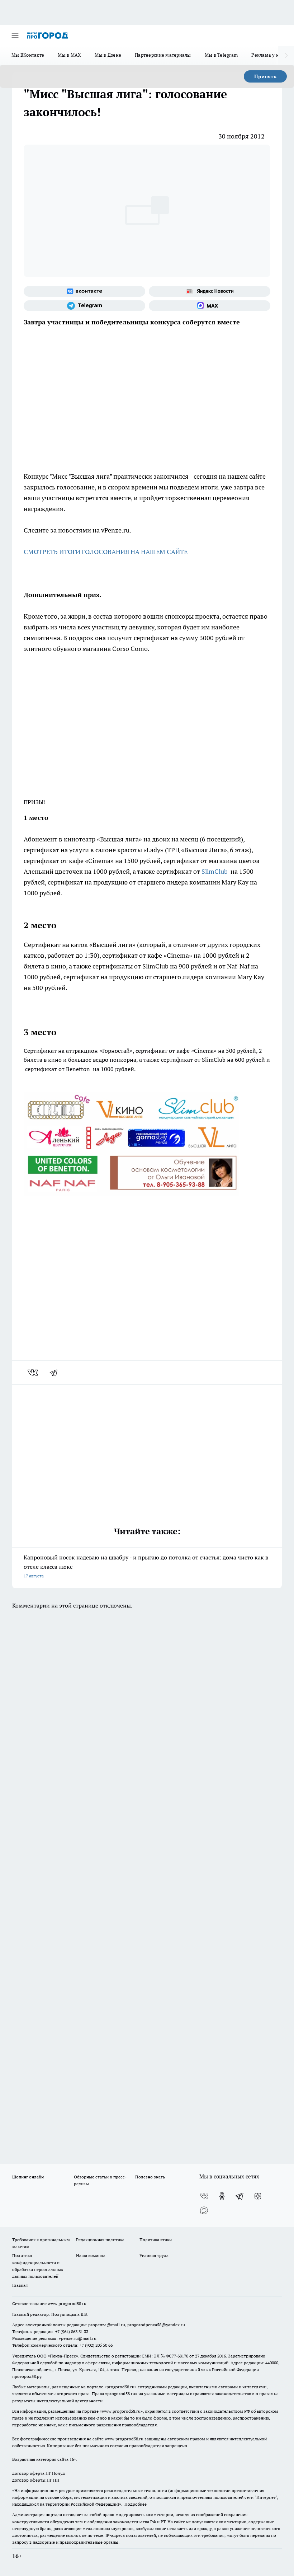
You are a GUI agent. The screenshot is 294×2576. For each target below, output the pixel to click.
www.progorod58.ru (67, 2303)
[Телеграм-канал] (84, 306)
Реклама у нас (268, 55)
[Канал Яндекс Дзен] (258, 2196)
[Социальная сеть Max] (210, 306)
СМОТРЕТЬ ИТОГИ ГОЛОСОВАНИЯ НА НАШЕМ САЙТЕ (106, 552)
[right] (286, 56)
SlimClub (215, 871)
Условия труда (154, 2255)
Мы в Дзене (108, 55)
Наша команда (91, 2255)
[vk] (34, 1373)
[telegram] (56, 1373)
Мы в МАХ (69, 55)
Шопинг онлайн (28, 2177)
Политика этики (156, 2240)
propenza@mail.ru (107, 2325)
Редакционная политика (100, 2240)
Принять (265, 76)
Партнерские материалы (163, 55)
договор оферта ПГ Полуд (39, 2473)
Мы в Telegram (221, 55)
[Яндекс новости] (210, 291)
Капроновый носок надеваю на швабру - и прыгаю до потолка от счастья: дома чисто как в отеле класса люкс (146, 1566)
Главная (20, 2285)
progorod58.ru (120, 2387)
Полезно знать (150, 2177)
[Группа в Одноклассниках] (222, 2196)
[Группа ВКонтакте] (84, 291)
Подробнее (136, 2504)
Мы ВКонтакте (28, 55)
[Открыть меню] (15, 36)
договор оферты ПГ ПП (36, 2480)
